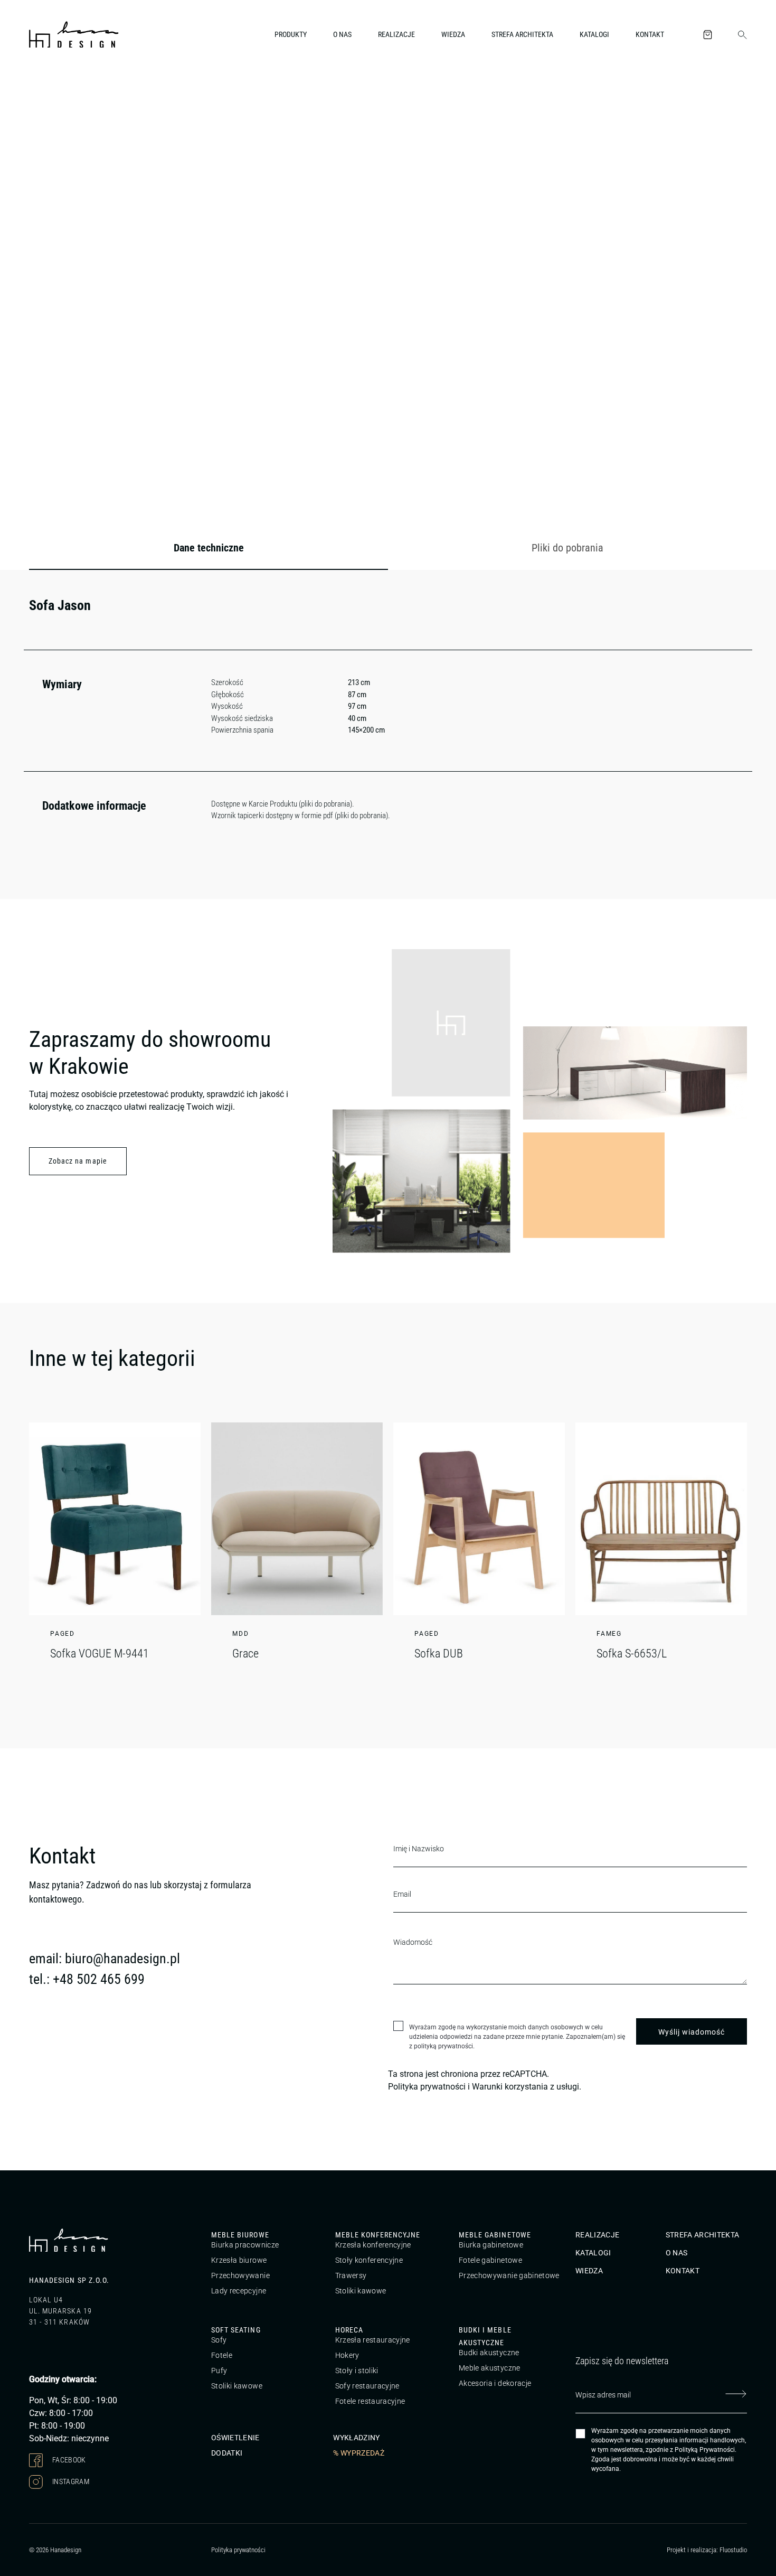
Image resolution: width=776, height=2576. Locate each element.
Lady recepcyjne (239, 2291)
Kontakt (650, 34)
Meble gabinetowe (495, 2235)
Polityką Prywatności (705, 2450)
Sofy (219, 2340)
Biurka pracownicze (245, 2245)
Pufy (219, 2371)
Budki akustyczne (489, 2353)
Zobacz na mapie (78, 1161)
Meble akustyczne (490, 2368)
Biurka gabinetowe (491, 2245)
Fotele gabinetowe (490, 2260)
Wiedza (453, 34)
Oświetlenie (235, 2438)
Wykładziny (357, 2438)
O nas (342, 34)
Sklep (91, 92)
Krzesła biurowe (239, 2260)
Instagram (70, 2481)
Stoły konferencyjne (369, 2260)
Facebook (68, 2460)
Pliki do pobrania (567, 548)
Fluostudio (733, 2550)
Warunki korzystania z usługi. (527, 2087)
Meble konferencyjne (378, 2235)
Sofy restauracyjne (367, 2386)
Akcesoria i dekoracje (495, 2383)
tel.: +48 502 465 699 (87, 1979)
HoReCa (349, 2330)
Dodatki (227, 2453)
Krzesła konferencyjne (373, 2245)
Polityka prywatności (427, 2087)
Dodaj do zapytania (694, 398)
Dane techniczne (209, 548)
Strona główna (50, 92)
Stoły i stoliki (357, 2371)
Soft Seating (236, 2330)
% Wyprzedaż (359, 2453)
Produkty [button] (291, 34)
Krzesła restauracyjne (373, 2340)
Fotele (222, 2355)
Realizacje (396, 34)
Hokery (347, 2355)
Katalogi (594, 34)
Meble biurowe (240, 2235)
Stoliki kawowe (361, 2291)
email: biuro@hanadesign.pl (105, 1959)
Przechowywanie (240, 2275)
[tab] (209, 548)
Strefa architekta (522, 34)
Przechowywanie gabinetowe (509, 2275)
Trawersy (351, 2275)
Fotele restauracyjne (370, 2401)
